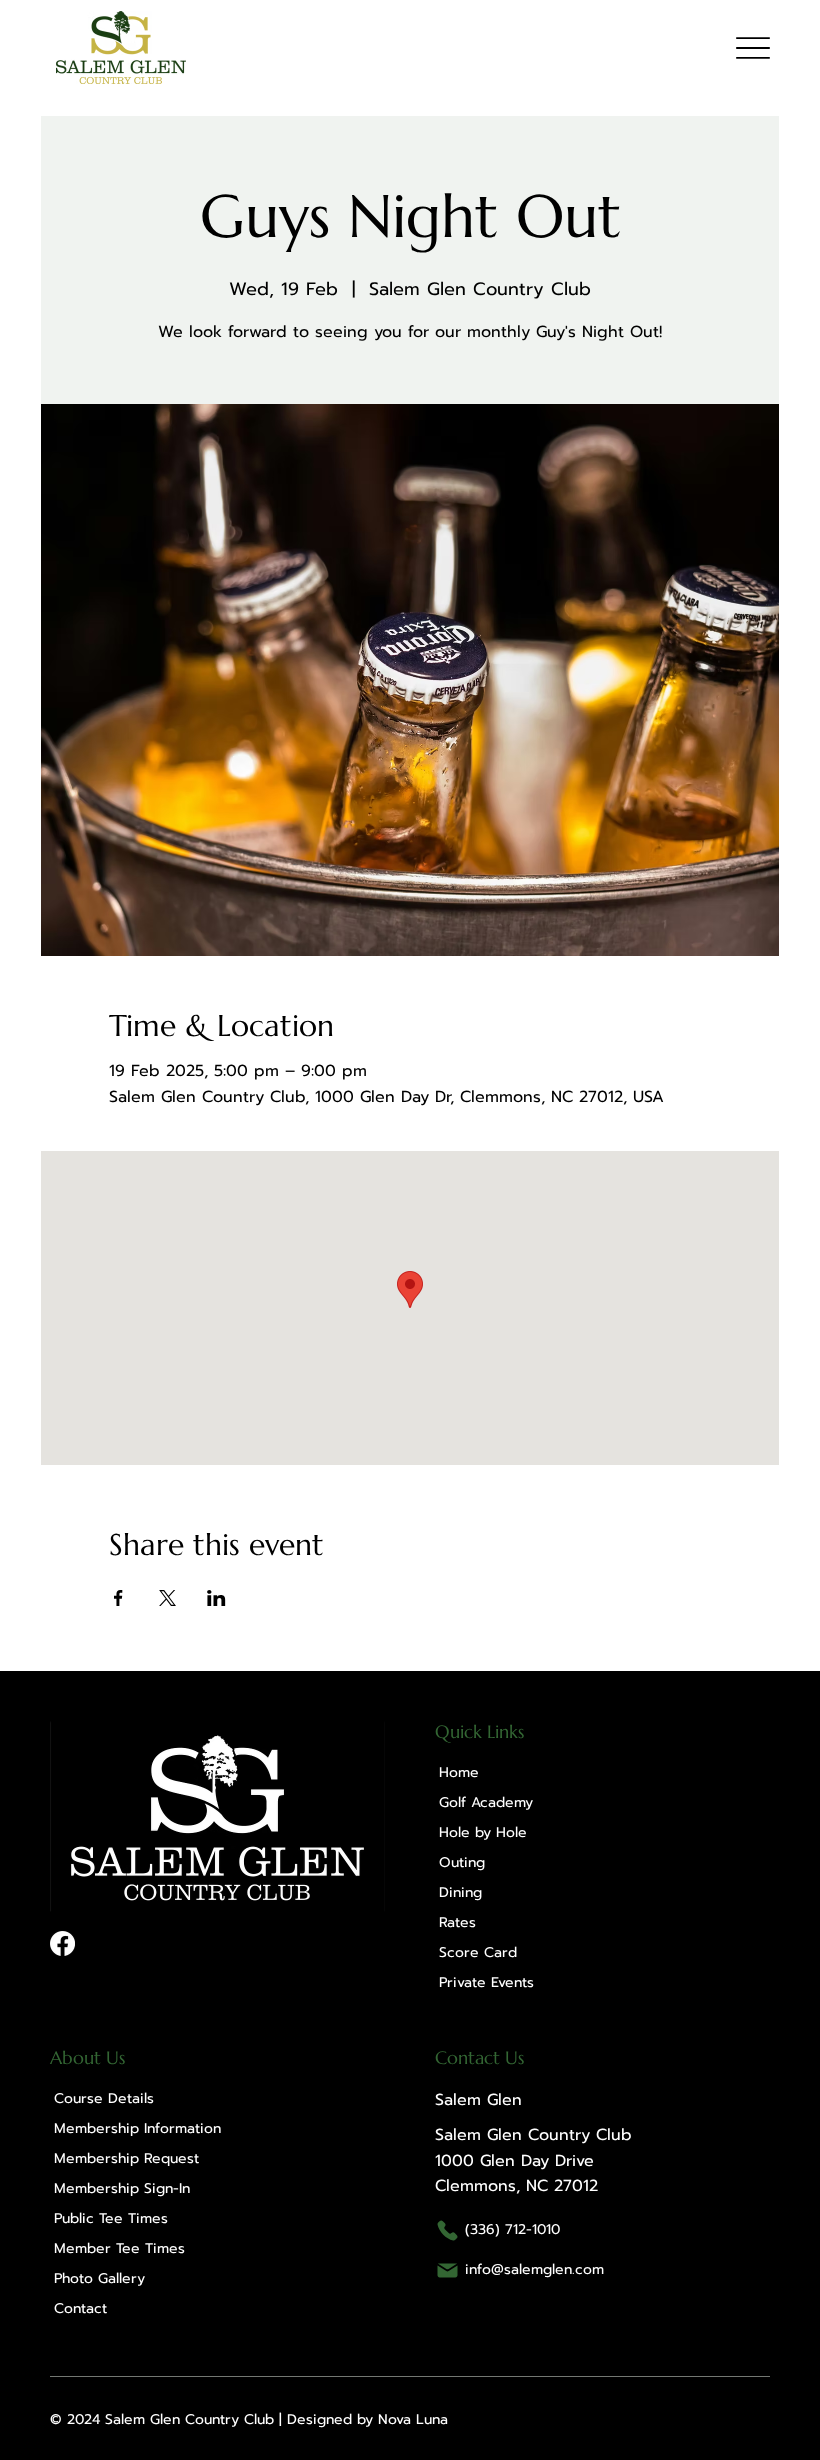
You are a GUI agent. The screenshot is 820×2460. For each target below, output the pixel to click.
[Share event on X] (167, 1598)
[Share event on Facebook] (118, 1598)
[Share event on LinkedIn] (216, 1598)
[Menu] (752, 47)
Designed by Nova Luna (367, 2419)
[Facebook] (62, 1943)
